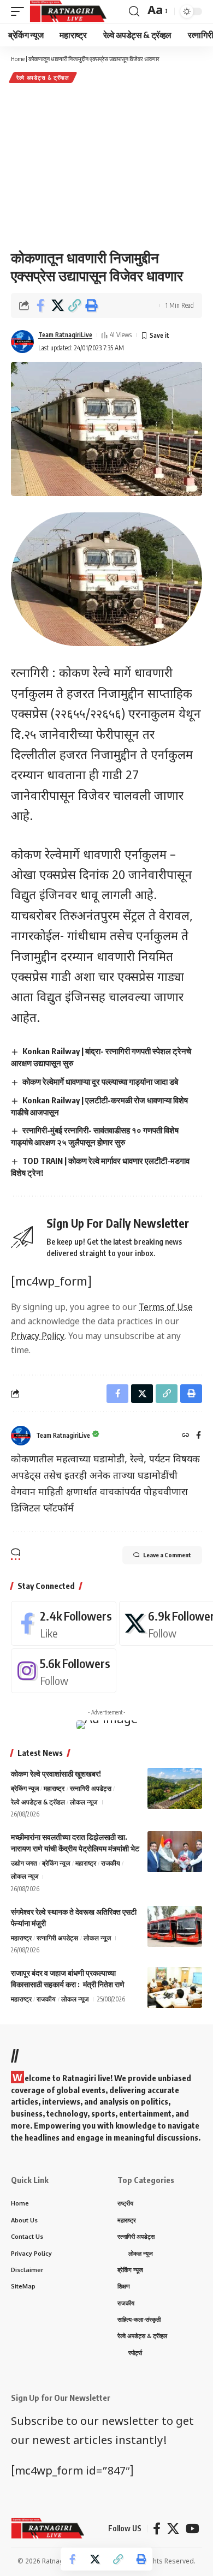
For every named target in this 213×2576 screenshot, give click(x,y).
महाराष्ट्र (54, 1788)
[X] (173, 2529)
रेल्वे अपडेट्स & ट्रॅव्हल (43, 77)
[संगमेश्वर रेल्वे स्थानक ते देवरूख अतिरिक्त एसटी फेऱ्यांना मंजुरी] (175, 1926)
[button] (74, 306)
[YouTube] (193, 2529)
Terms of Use (166, 1308)
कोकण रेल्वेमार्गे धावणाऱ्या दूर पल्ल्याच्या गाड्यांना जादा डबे (100, 1081)
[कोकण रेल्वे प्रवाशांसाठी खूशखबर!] (175, 1788)
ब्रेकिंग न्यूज (25, 1788)
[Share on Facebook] (40, 306)
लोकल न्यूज (84, 1802)
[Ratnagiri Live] (68, 11)
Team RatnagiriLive (65, 335)
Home (18, 59)
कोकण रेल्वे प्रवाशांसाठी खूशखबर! (56, 1774)
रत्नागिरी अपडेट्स (91, 1788)
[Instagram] (64, 1671)
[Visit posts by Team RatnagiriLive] (22, 342)
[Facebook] (199, 1436)
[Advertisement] (106, 166)
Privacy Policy (38, 1337)
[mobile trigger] (20, 11)
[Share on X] (57, 306)
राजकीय (111, 1863)
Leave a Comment (167, 1555)
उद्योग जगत (24, 1863)
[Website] (186, 1436)
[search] (134, 11)
